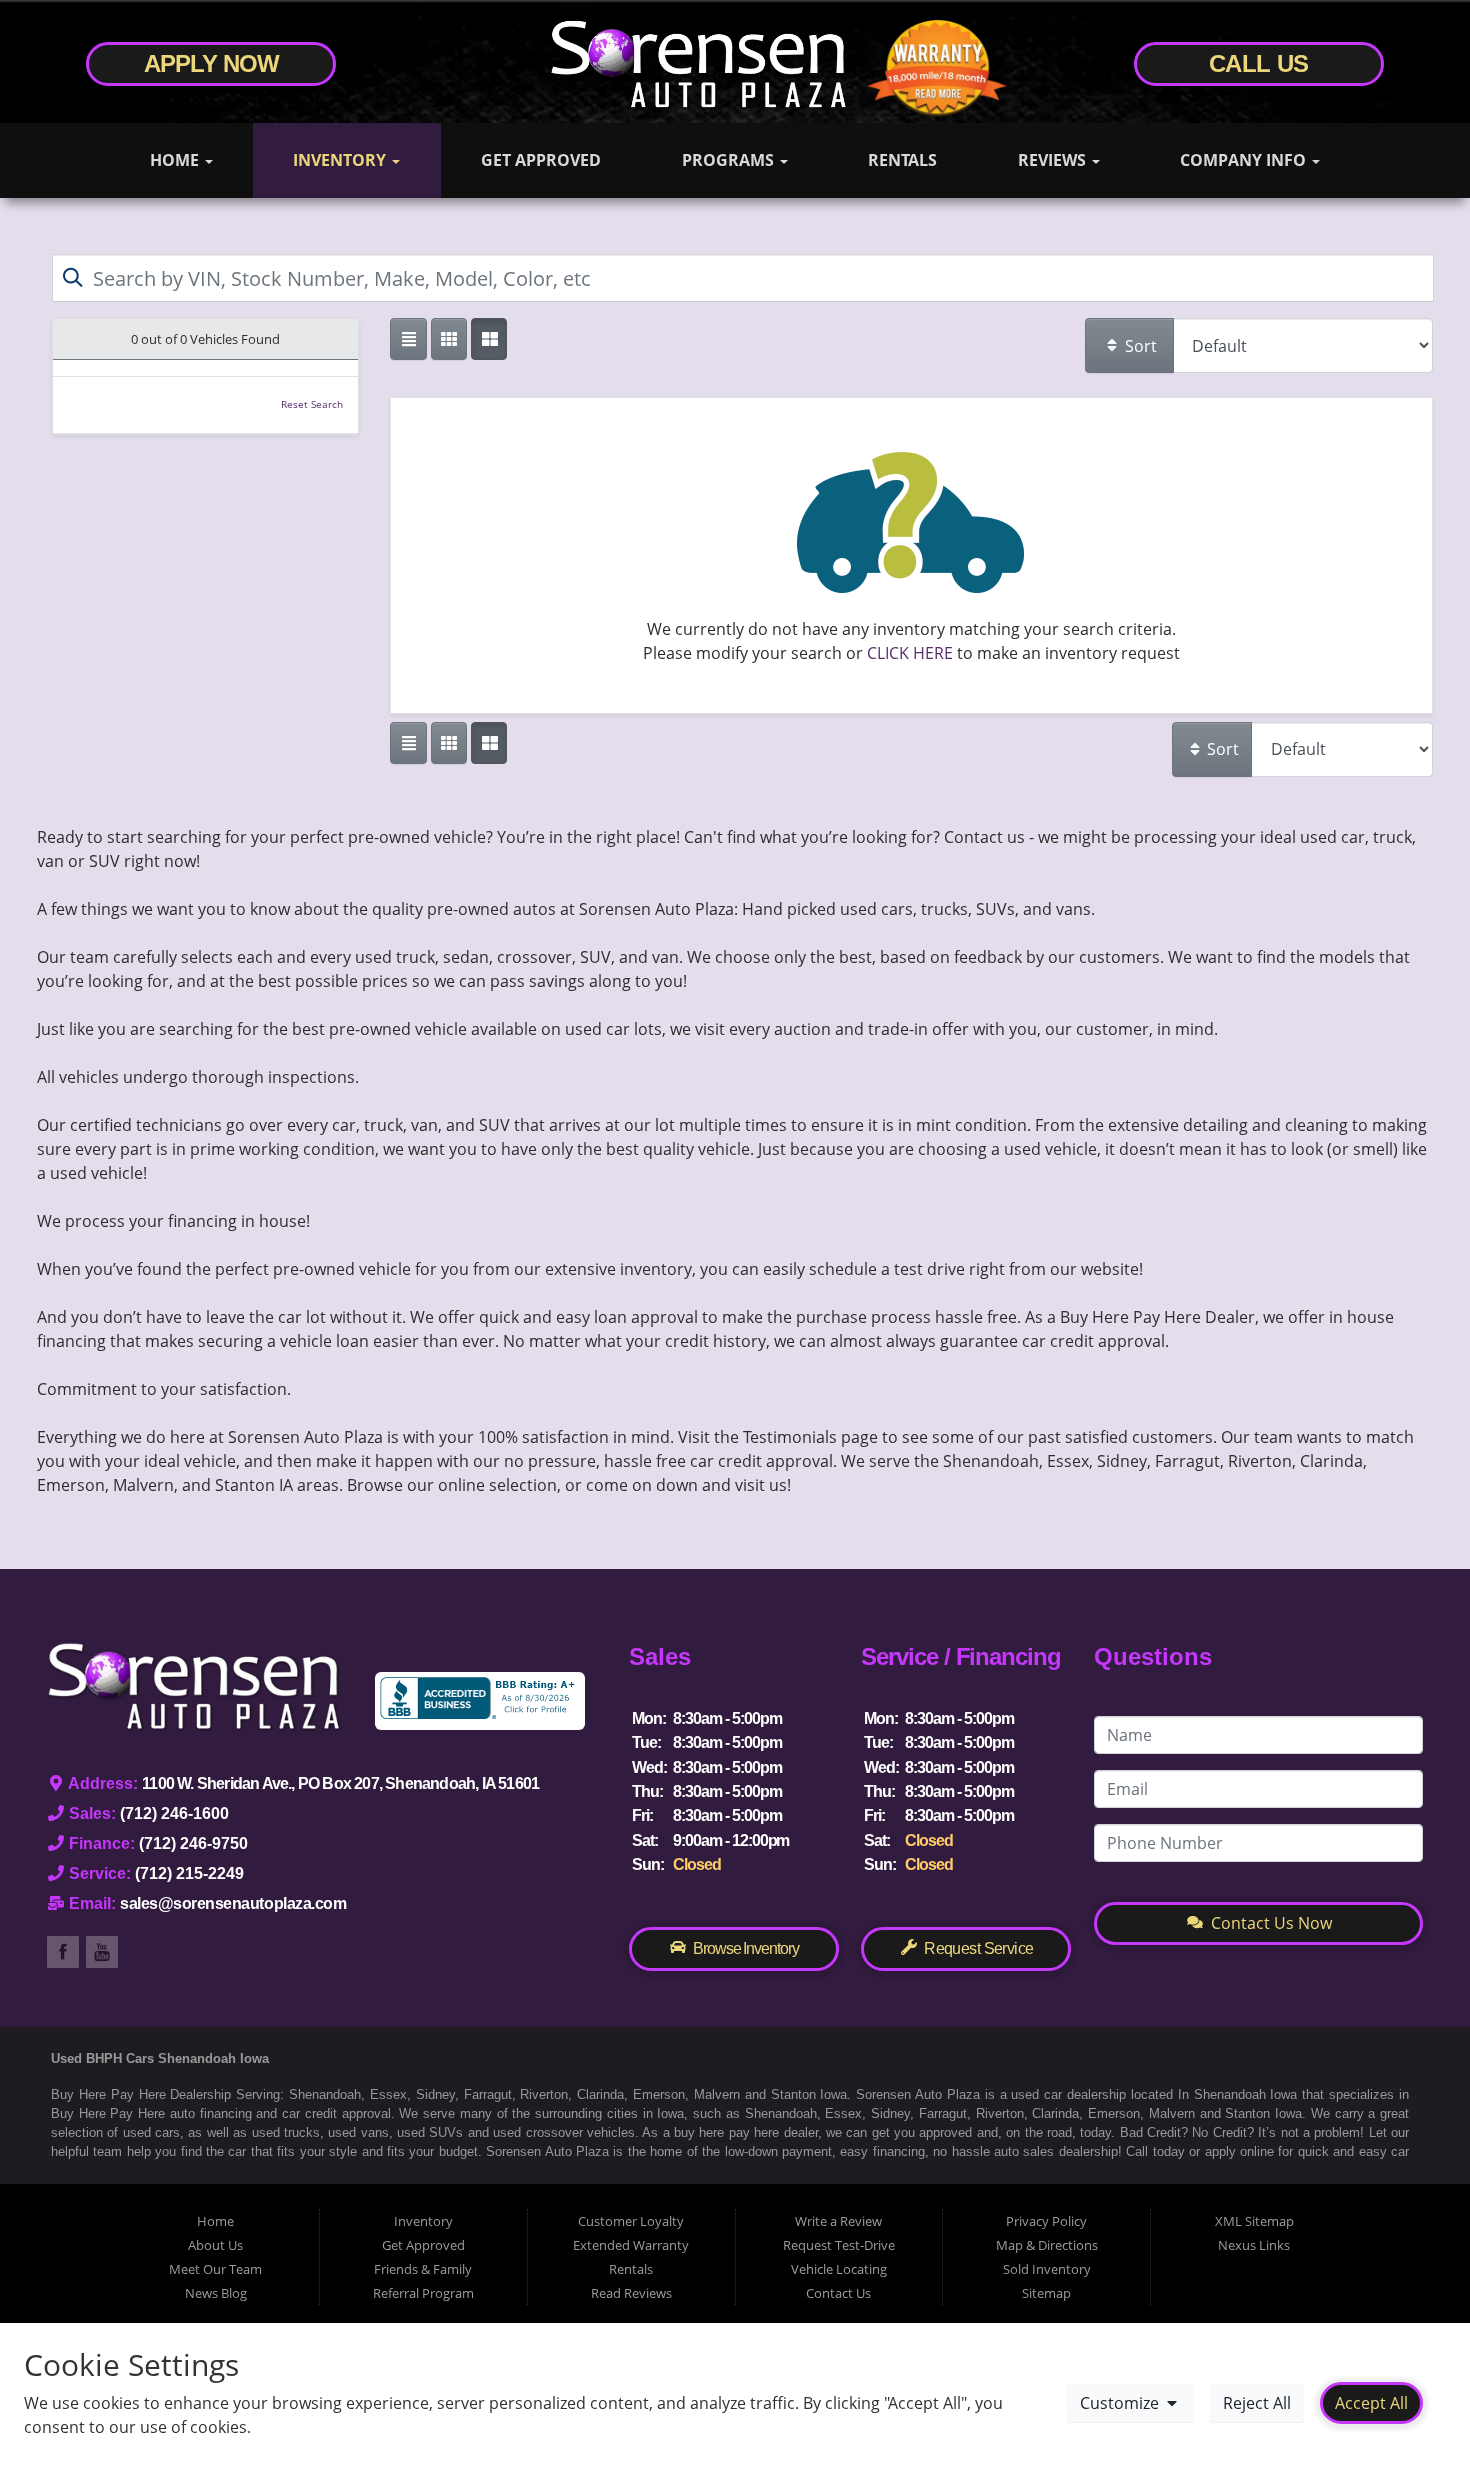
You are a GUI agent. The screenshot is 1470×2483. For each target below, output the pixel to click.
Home (176, 160)
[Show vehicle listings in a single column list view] (408, 339)
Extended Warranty (631, 2245)
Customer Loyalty (631, 2221)
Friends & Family (423, 2269)
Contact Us (838, 2293)
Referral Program (423, 2293)
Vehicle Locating (839, 2269)
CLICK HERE (910, 653)
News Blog (216, 2293)
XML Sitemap (1254, 2221)
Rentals (902, 160)
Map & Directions (1047, 2245)
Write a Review (838, 2221)
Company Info (1245, 160)
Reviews (1054, 160)
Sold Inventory (1047, 2269)
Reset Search (312, 404)
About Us (215, 2245)
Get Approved (541, 160)
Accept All (1371, 2403)
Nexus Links (1254, 2245)
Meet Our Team (215, 2269)
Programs (730, 160)
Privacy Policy (1046, 2221)
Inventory (341, 160)
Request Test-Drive (839, 2245)
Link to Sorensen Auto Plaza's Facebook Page (63, 1952)
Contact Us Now (1269, 1923)
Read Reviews (631, 2293)
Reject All (1257, 2403)
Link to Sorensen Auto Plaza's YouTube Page (102, 1952)
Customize (1121, 2403)
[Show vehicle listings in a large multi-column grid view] (449, 339)
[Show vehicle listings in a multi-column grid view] (489, 339)
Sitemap (1046, 2293)
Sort (1139, 346)
